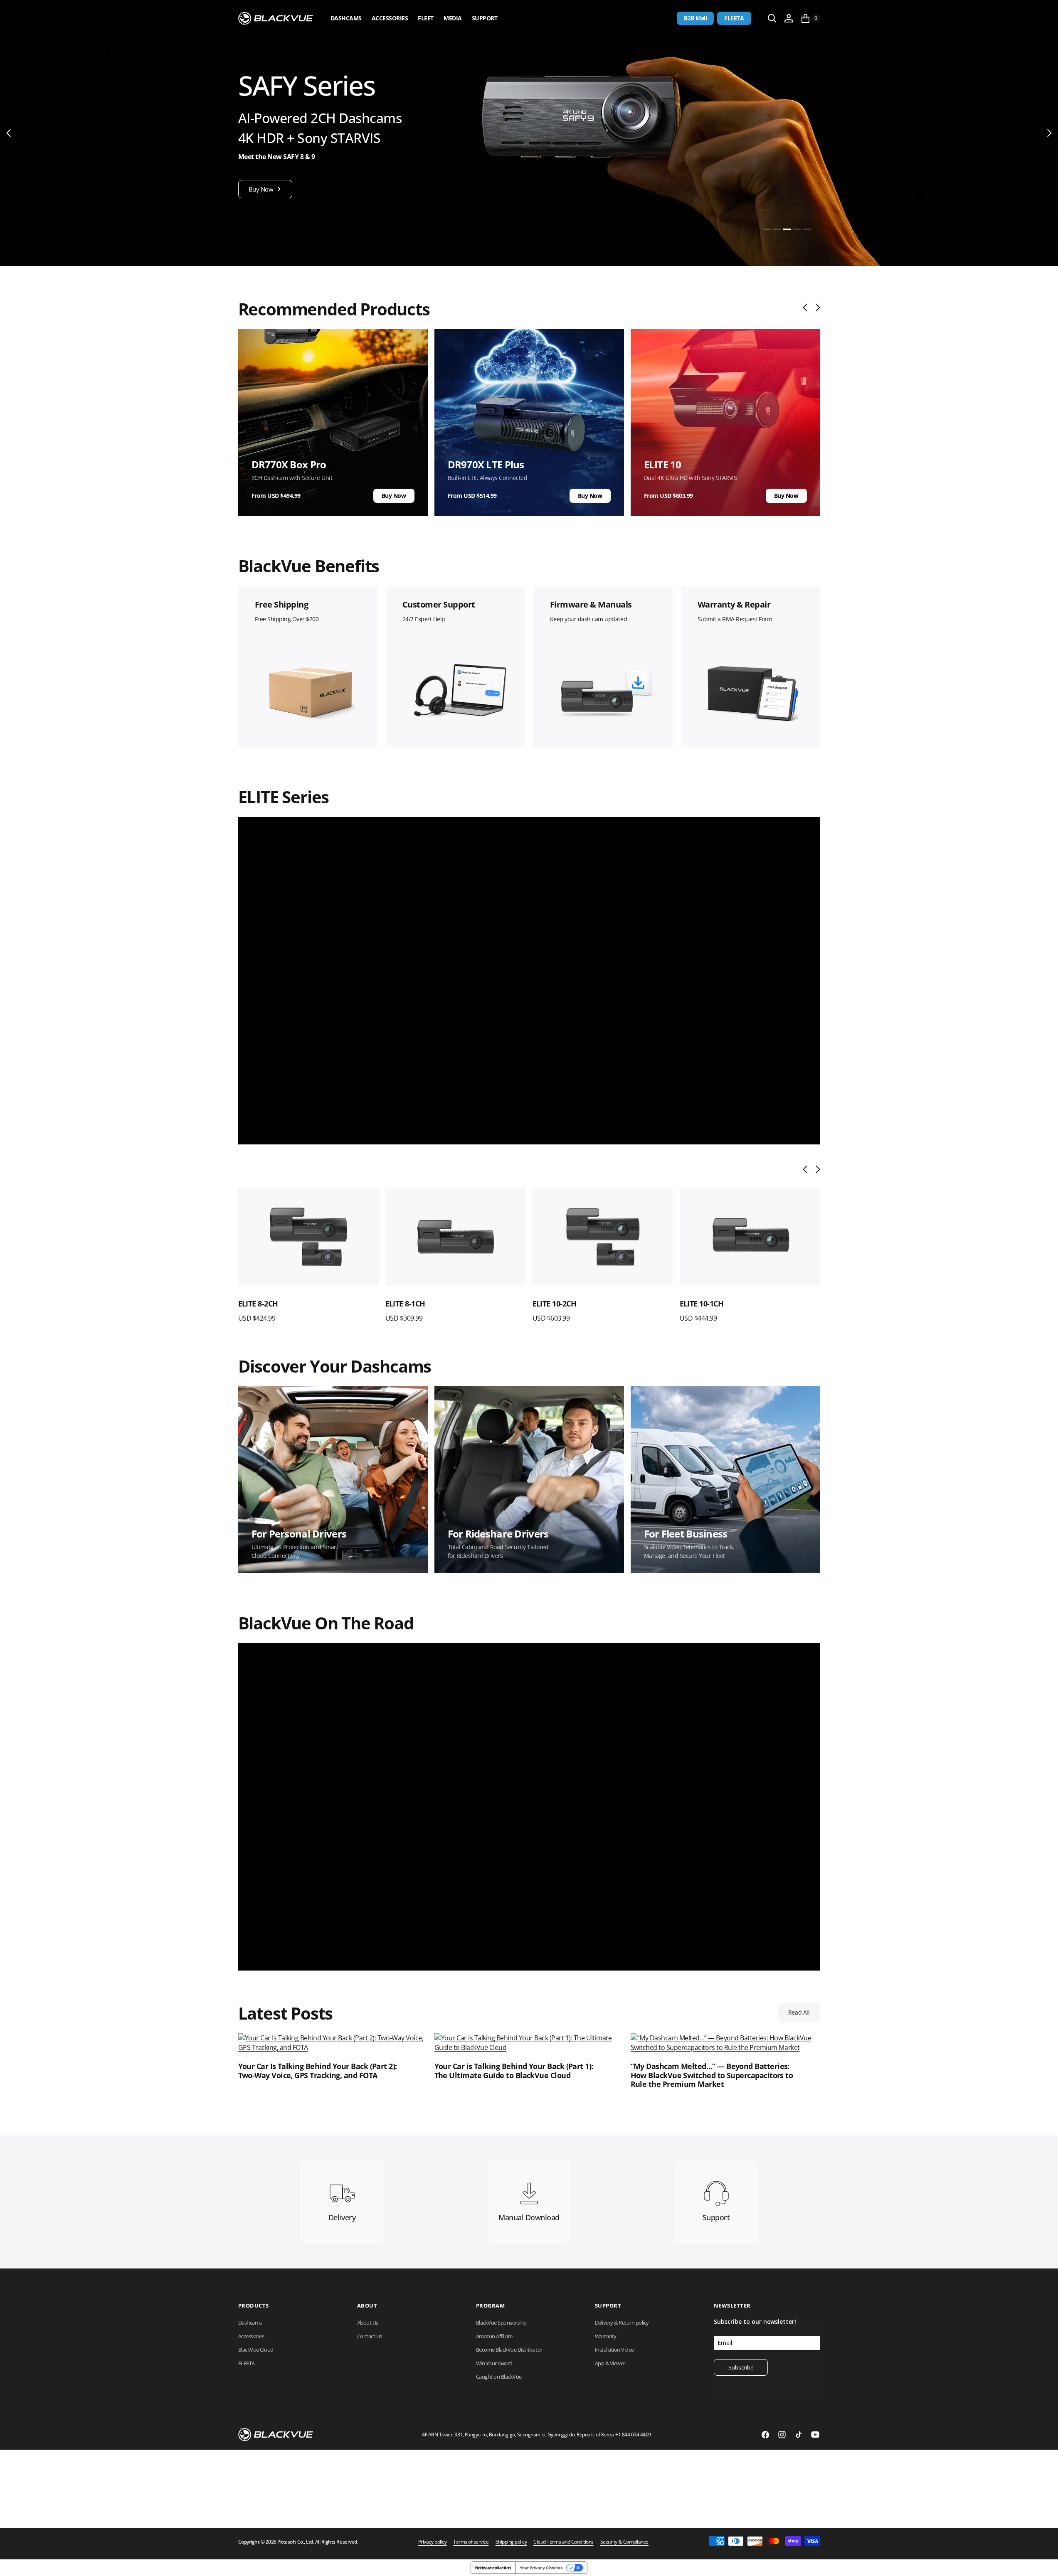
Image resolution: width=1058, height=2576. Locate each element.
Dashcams (346, 18)
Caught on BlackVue (499, 2377)
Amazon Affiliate (494, 2336)
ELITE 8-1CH (258, 1304)
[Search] (772, 18)
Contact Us (370, 2336)
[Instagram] (782, 2435)
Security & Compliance (624, 2542)
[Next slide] (816, 308)
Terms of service (471, 2542)
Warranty (606, 2336)
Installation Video (615, 2350)
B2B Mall (695, 18)
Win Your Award (494, 2363)
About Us (368, 2323)
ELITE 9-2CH (700, 1304)
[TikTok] (799, 2435)
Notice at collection (493, 2568)
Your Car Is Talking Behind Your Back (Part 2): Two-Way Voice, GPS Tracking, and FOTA (318, 2071)
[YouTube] (815, 2435)
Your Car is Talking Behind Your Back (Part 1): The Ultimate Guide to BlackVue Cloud (514, 2071)
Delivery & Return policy (622, 2323)
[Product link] (308, 1237)
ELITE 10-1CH (555, 1304)
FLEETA (734, 18)
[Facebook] (765, 2435)
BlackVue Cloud (256, 2350)
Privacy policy (432, 2542)
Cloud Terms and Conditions (564, 2542)
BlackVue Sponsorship (501, 2323)
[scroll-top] (1044, 2562)
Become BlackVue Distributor (509, 2350)
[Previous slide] (807, 308)
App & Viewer (610, 2363)
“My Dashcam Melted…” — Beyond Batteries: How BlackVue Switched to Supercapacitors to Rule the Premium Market (712, 2075)
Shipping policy (511, 2542)
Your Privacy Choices (541, 2568)
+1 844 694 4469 (633, 2435)
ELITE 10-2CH (407, 1304)
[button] (789, 18)
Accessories (390, 18)
